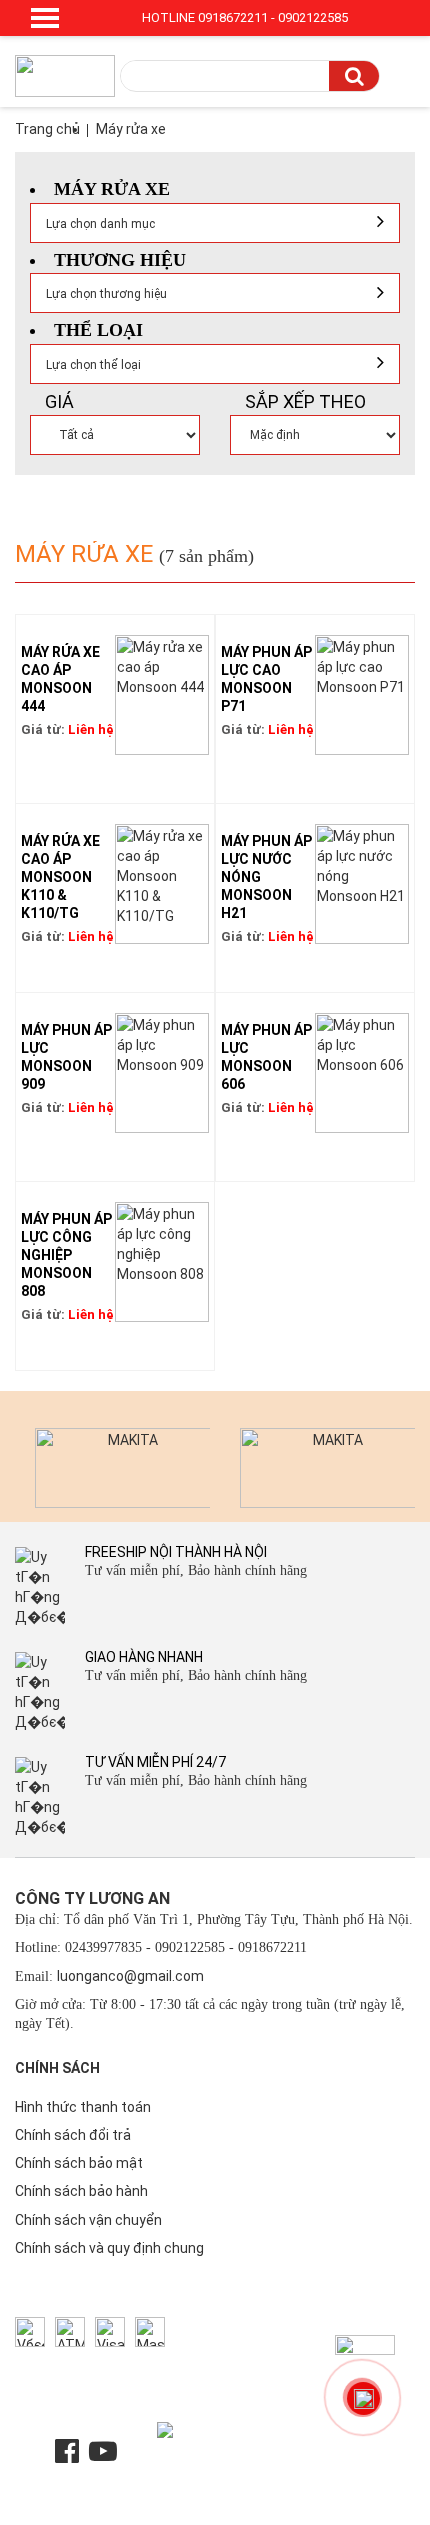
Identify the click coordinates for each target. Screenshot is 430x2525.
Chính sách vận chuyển (88, 2220)
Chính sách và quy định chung (109, 2248)
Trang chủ (47, 129)
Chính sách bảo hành (81, 2191)
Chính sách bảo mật (79, 2163)
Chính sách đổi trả (73, 2135)
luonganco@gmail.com (130, 1976)
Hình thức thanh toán (83, 2107)
